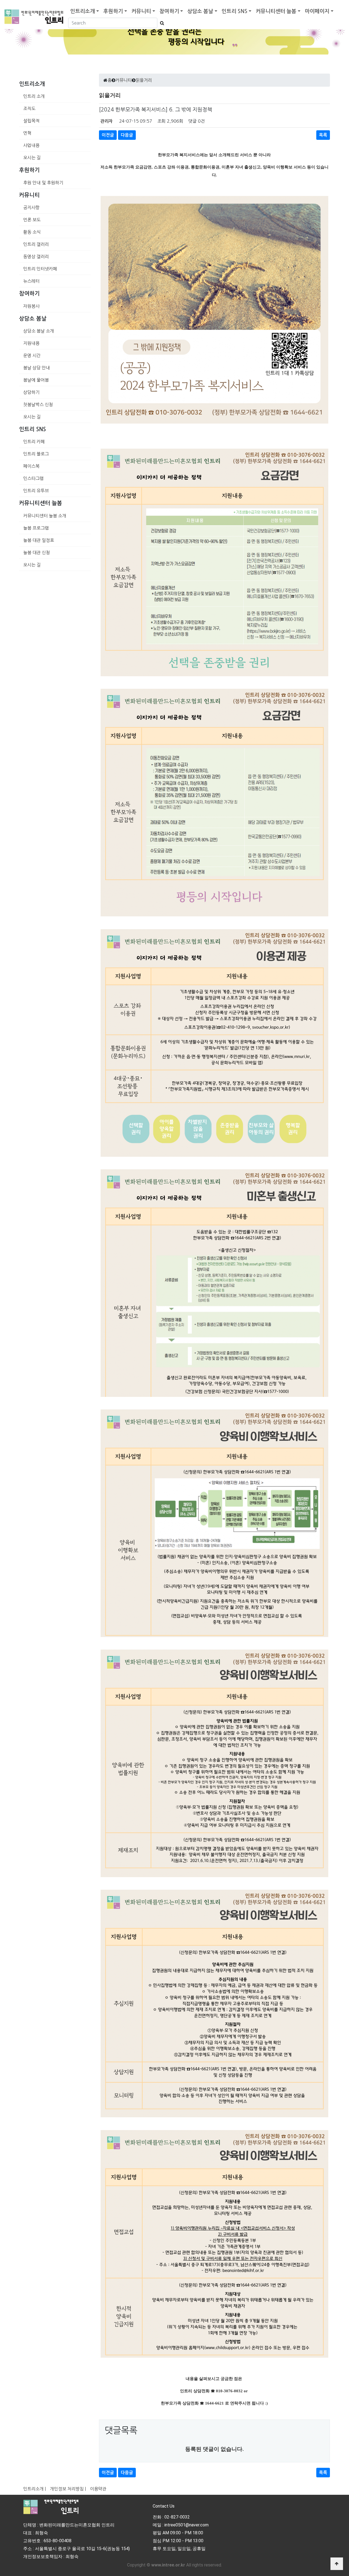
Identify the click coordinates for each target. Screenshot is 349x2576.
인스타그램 (33, 478)
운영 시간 (32, 355)
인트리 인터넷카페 (40, 269)
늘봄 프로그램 (36, 528)
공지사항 (31, 207)
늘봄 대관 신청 (37, 552)
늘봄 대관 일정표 (39, 540)
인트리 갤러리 (36, 244)
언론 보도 (32, 220)
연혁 (27, 133)
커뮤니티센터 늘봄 (276, 11)
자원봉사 (31, 306)
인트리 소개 (34, 96)
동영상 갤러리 (36, 256)
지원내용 (31, 343)
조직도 (29, 108)
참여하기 (169, 11)
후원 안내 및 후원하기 (43, 183)
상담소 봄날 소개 (39, 331)
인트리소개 (83, 11)
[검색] (161, 23)
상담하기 (31, 392)
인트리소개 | (34, 2489)
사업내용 (31, 145)
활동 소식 (32, 232)
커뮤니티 (141, 11)
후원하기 (113, 11)
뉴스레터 (31, 281)
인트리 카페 (34, 442)
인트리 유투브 (36, 491)
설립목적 (31, 121)
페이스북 (31, 466)
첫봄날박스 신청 (38, 404)
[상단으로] (337, 2564)
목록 (323, 135)
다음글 (127, 135)
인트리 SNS (234, 11)
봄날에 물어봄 (36, 380)
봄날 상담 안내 (37, 368)
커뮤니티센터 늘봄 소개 (45, 516)
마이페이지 (317, 11)
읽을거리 (144, 80)
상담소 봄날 (200, 11)
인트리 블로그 (36, 454)
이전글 (108, 135)
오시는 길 (32, 158)
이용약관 (98, 2489)
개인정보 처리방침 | (68, 2489)
